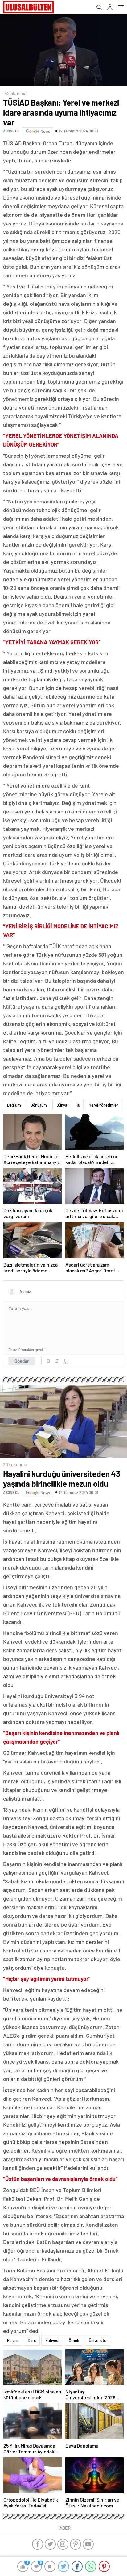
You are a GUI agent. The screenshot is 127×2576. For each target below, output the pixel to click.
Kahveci (52, 2340)
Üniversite (98, 2340)
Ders (32, 2340)
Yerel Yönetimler (104, 1105)
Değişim (14, 1105)
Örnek (74, 2340)
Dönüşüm (39, 1105)
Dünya (62, 1105)
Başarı (13, 2340)
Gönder (22, 1361)
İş (78, 1105)
